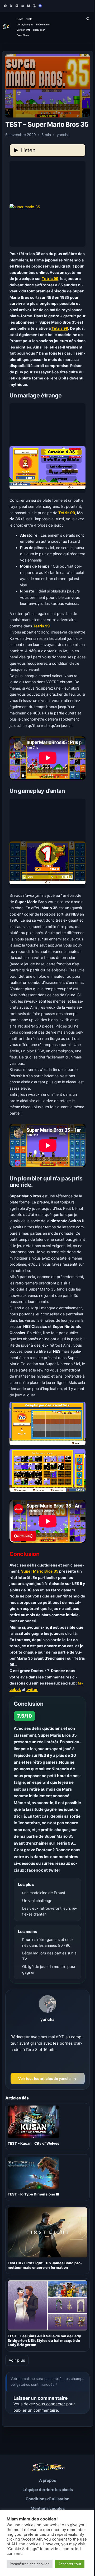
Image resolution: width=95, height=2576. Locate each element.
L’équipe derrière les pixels (48, 2490)
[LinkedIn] (23, 6)
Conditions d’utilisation (47, 2499)
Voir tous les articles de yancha (48, 2079)
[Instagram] (17, 6)
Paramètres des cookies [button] (30, 2564)
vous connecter (51, 2404)
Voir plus (17, 2360)
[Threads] (34, 6)
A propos (47, 2480)
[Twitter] (11, 6)
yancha (47, 2019)
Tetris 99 (50, 279)
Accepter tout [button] (70, 2564)
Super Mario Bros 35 (40, 1571)
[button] (48, 204)
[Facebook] (5, 6)
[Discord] (40, 6)
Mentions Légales (48, 2508)
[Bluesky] (28, 6)
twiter (32, 1689)
